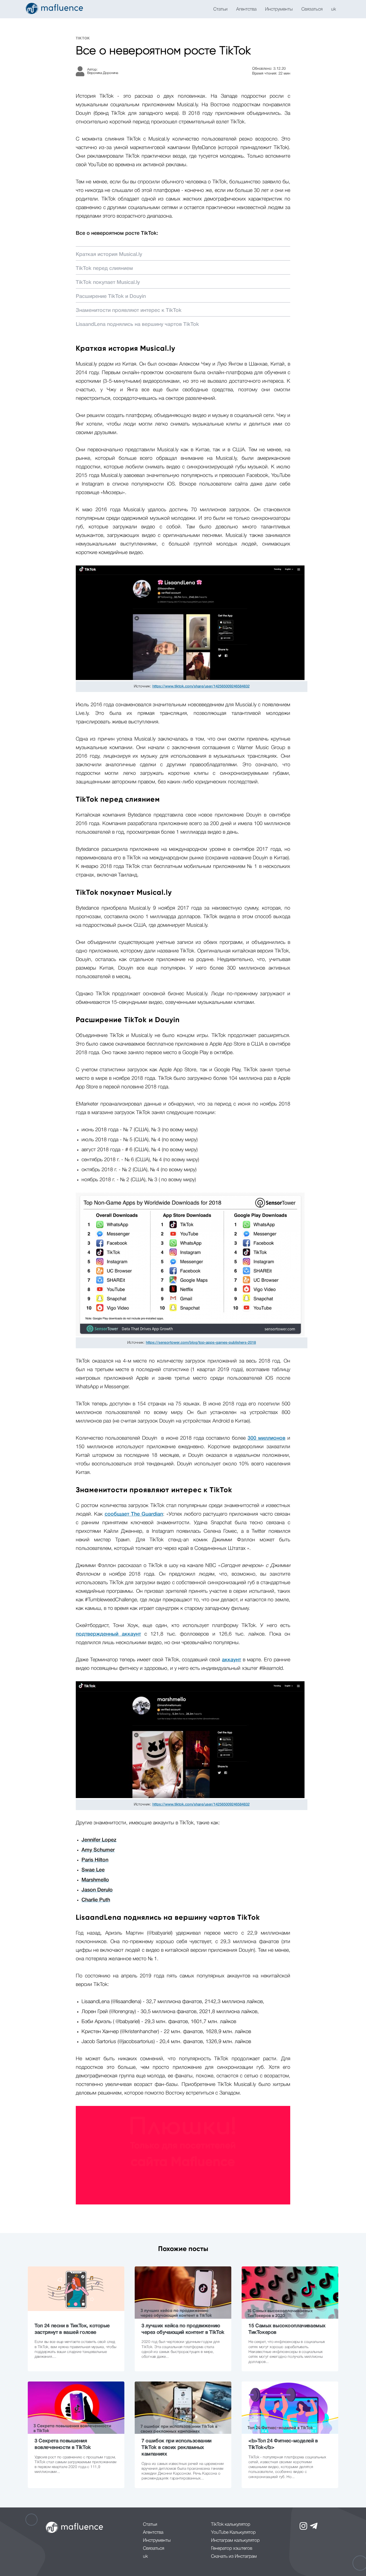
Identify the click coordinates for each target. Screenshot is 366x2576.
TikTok (83, 38)
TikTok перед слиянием (104, 268)
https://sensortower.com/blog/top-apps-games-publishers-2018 (201, 1343)
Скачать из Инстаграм (234, 2557)
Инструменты (279, 9)
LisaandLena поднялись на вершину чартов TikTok (137, 324)
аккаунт (231, 1660)
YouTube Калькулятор (233, 2533)
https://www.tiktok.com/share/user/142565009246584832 (201, 686)
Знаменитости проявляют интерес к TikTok (129, 310)
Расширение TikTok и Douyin (111, 296)
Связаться (312, 9)
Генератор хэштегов (232, 2549)
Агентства (246, 9)
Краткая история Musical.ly (109, 254)
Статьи (220, 9)
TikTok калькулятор (231, 2525)
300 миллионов (266, 1438)
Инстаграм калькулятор (235, 2541)
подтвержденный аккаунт (108, 1634)
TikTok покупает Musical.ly (108, 282)
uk (334, 9)
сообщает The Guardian (134, 1514)
